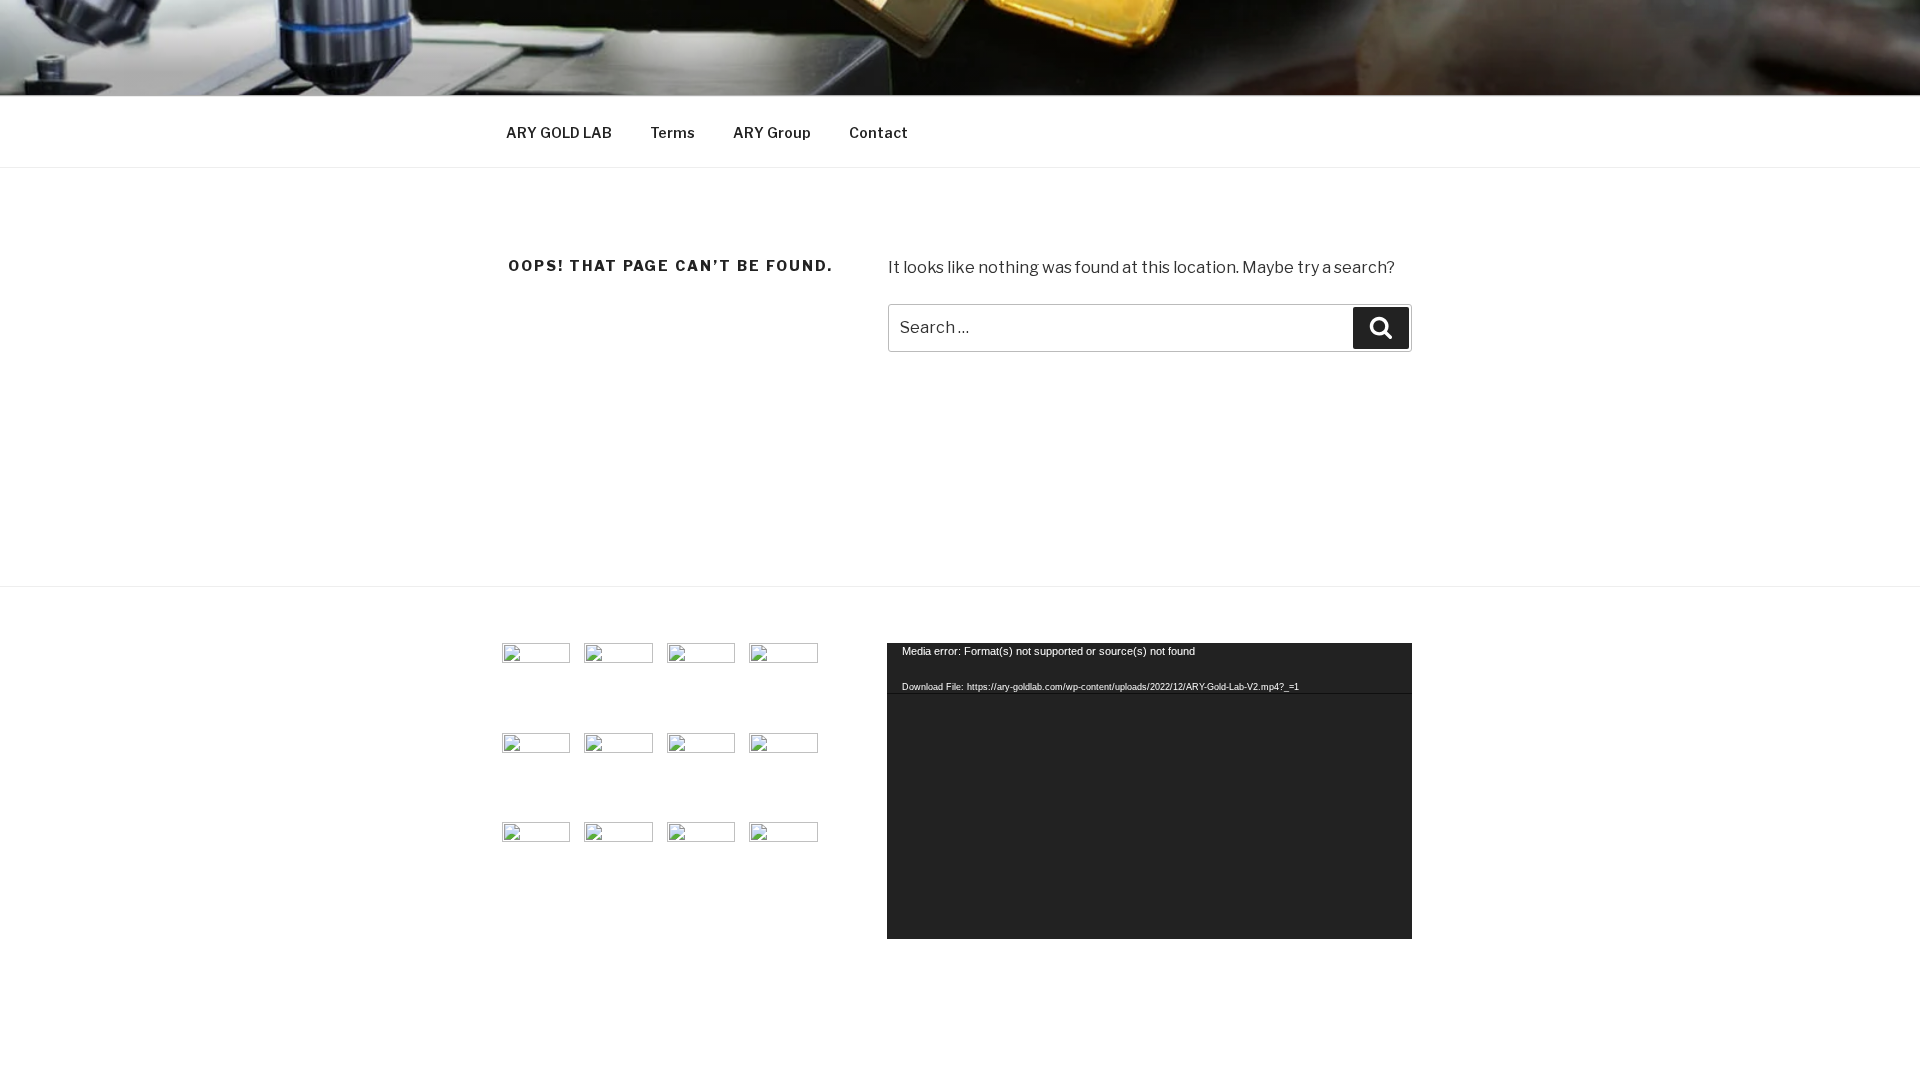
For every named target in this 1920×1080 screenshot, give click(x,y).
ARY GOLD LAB (559, 132)
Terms (672, 132)
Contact (878, 132)
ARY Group (772, 132)
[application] (1149, 790)
